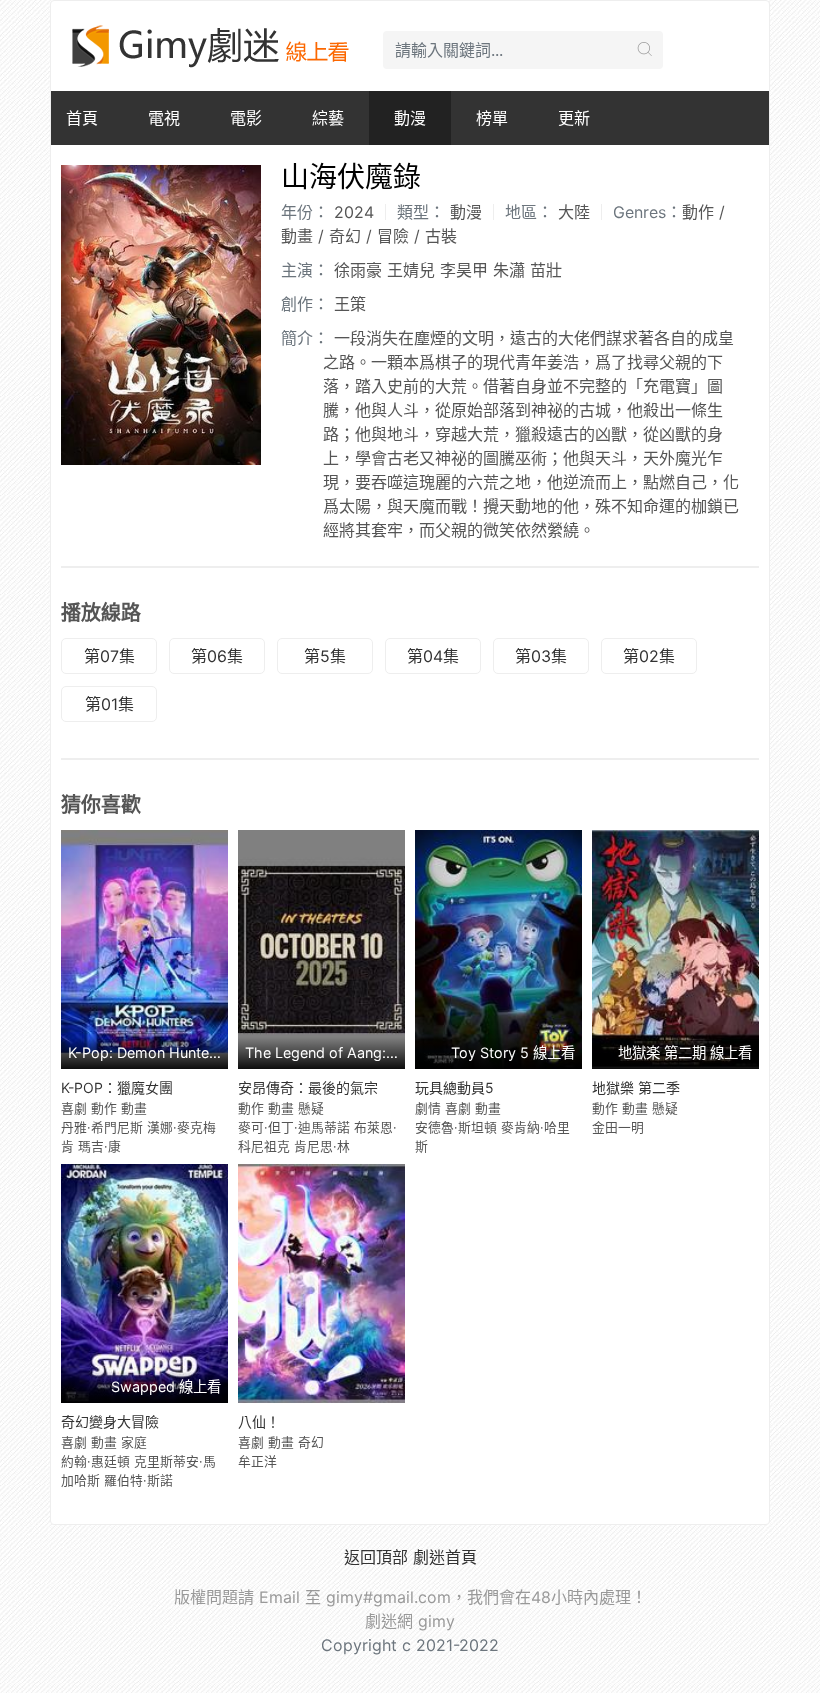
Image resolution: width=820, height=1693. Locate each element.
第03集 (541, 656)
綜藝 (328, 118)
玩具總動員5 (454, 1087)
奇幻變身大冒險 (110, 1421)
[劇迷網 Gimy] (212, 46)
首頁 (82, 118)
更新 (574, 118)
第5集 (325, 656)
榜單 (492, 118)
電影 (246, 118)
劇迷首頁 (445, 1557)
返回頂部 (376, 1557)
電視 (164, 118)
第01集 (109, 704)
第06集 (217, 656)
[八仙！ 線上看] (321, 1283)
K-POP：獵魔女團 (117, 1087)
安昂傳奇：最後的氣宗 (308, 1087)
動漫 (410, 118)
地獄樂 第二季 (636, 1087)
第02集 (649, 656)
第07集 (109, 656)
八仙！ (259, 1421)
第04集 (433, 656)
